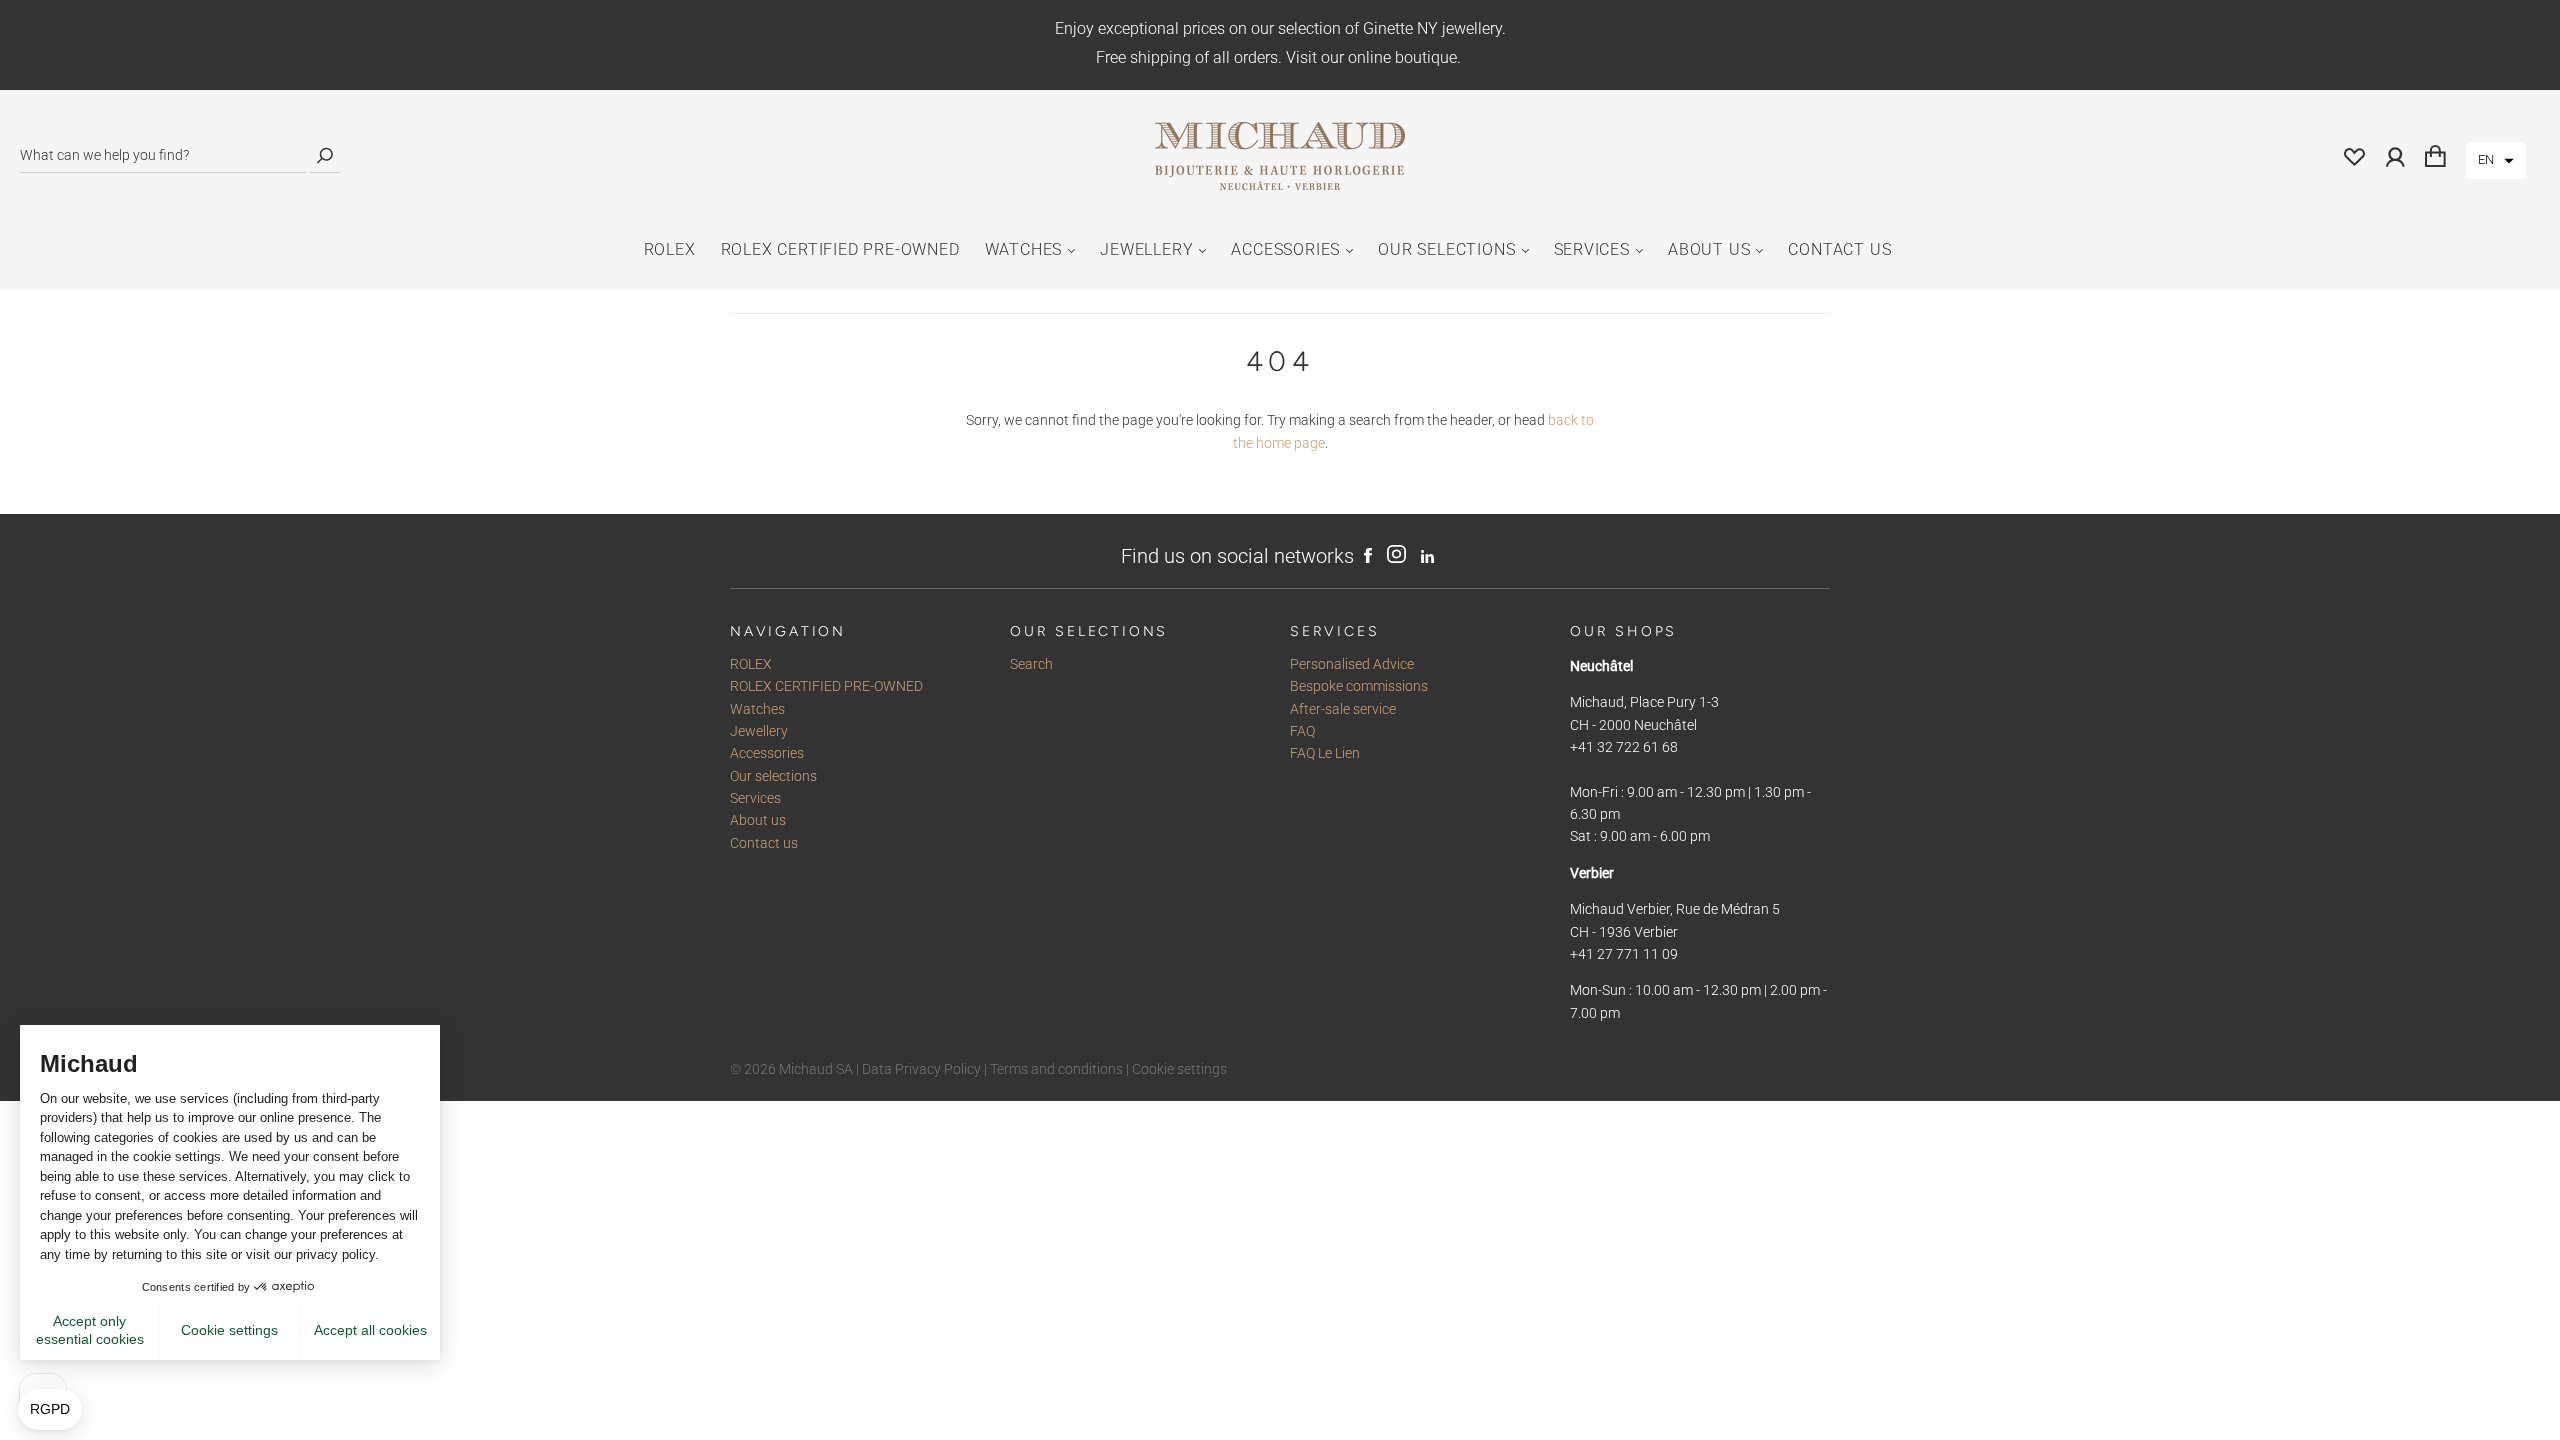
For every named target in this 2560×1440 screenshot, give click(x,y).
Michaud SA (816, 1069)
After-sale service (1343, 709)
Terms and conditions (1056, 1069)
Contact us (1839, 249)
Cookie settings (1179, 1069)
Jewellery (1146, 249)
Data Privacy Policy (921, 1069)
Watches (1024, 249)
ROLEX (670, 249)
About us (1709, 249)
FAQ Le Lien (1325, 753)
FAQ (1302, 731)
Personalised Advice (1352, 664)
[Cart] (2435, 156)
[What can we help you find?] (163, 155)
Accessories (1285, 249)
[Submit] (325, 155)
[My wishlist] (2355, 156)
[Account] (2395, 156)
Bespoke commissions (1359, 686)
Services (1592, 249)
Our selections (1446, 249)
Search (1031, 664)
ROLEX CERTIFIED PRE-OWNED (840, 249)
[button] (2496, 160)
